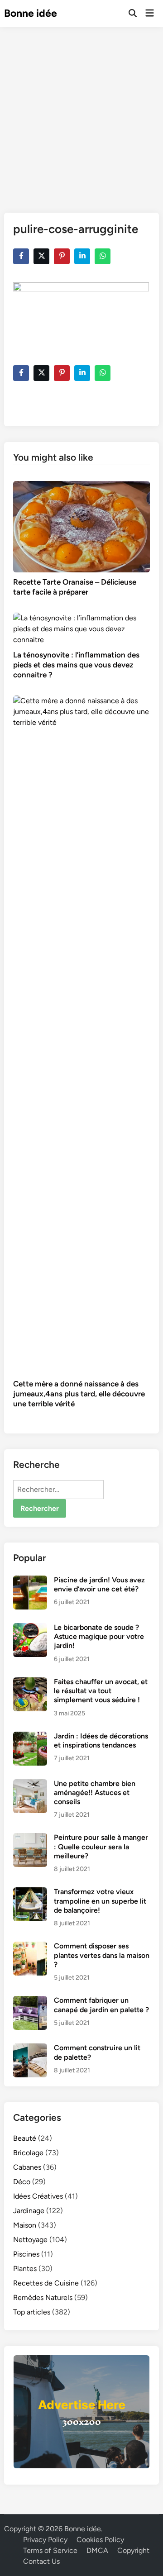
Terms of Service (50, 2550)
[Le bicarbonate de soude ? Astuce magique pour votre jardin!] (30, 1628)
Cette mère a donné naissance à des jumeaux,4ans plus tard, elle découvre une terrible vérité (79, 1394)
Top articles (32, 2312)
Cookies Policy (100, 2540)
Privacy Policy (45, 2540)
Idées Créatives (38, 2196)
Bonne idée (31, 13)
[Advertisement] (81, 113)
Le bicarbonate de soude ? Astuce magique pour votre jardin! (99, 1637)
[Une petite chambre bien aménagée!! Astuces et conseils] (30, 1784)
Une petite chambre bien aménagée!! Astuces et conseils (95, 1793)
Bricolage (28, 2153)
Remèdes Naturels (43, 2297)
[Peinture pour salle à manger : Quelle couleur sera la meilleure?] (30, 1838)
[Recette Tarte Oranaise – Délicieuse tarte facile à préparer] (81, 526)
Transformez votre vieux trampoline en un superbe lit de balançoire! (100, 1901)
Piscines (26, 2254)
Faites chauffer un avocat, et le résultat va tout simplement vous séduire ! (101, 1691)
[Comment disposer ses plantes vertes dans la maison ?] (30, 1947)
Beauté (25, 2138)
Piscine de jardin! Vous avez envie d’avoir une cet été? (99, 1584)
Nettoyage (30, 2240)
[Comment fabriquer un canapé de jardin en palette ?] (30, 2001)
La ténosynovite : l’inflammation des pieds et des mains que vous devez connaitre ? (76, 665)
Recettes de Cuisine (46, 2283)
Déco (22, 2182)
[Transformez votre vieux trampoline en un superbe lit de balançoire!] (30, 1893)
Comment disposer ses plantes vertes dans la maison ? (102, 1955)
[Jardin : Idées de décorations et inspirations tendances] (30, 1737)
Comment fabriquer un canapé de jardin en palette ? (101, 2005)
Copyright (133, 2550)
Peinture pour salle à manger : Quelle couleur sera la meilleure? (101, 1847)
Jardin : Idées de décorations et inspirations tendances (101, 1740)
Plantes (25, 2269)
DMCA (97, 2550)
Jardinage (29, 2211)
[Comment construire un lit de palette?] (30, 2049)
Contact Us (41, 2561)
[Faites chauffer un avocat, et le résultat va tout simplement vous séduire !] (30, 1683)
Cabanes (27, 2167)
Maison (25, 2225)
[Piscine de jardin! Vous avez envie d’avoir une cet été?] (30, 1581)
